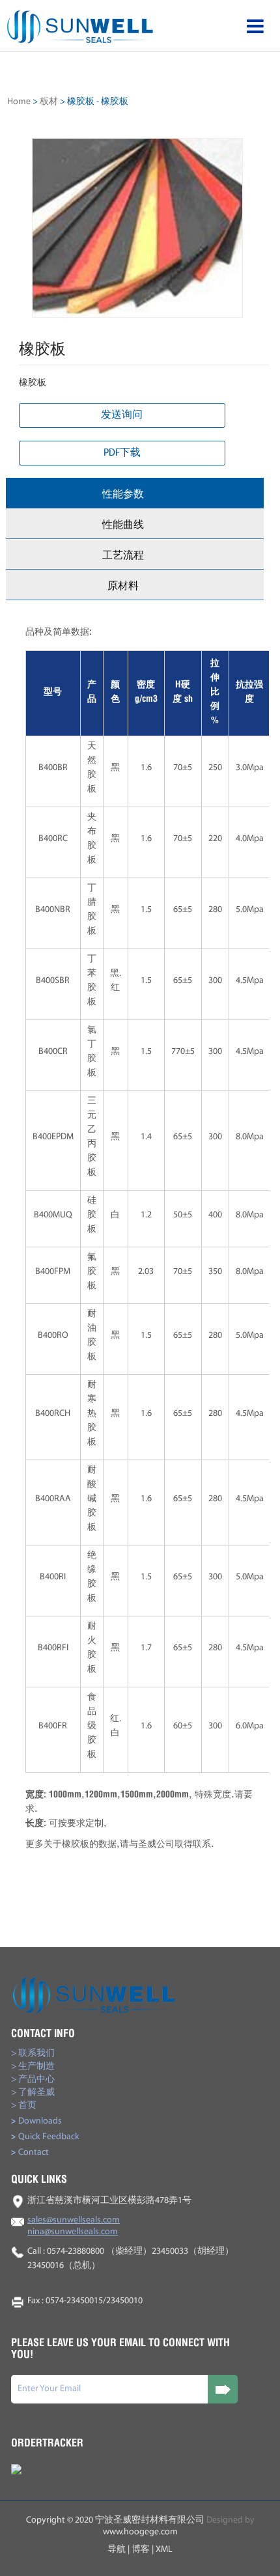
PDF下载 (122, 453)
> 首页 (24, 2106)
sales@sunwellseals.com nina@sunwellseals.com (74, 2226)
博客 (141, 2550)
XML (164, 2550)
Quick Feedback (45, 2137)
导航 (117, 2550)
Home (19, 102)
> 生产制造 (33, 2067)
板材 (49, 102)
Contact (30, 2153)
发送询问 (122, 415)
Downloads (36, 2121)
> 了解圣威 (33, 2093)
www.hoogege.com (140, 2532)
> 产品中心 (33, 2080)
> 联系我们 (33, 2054)
